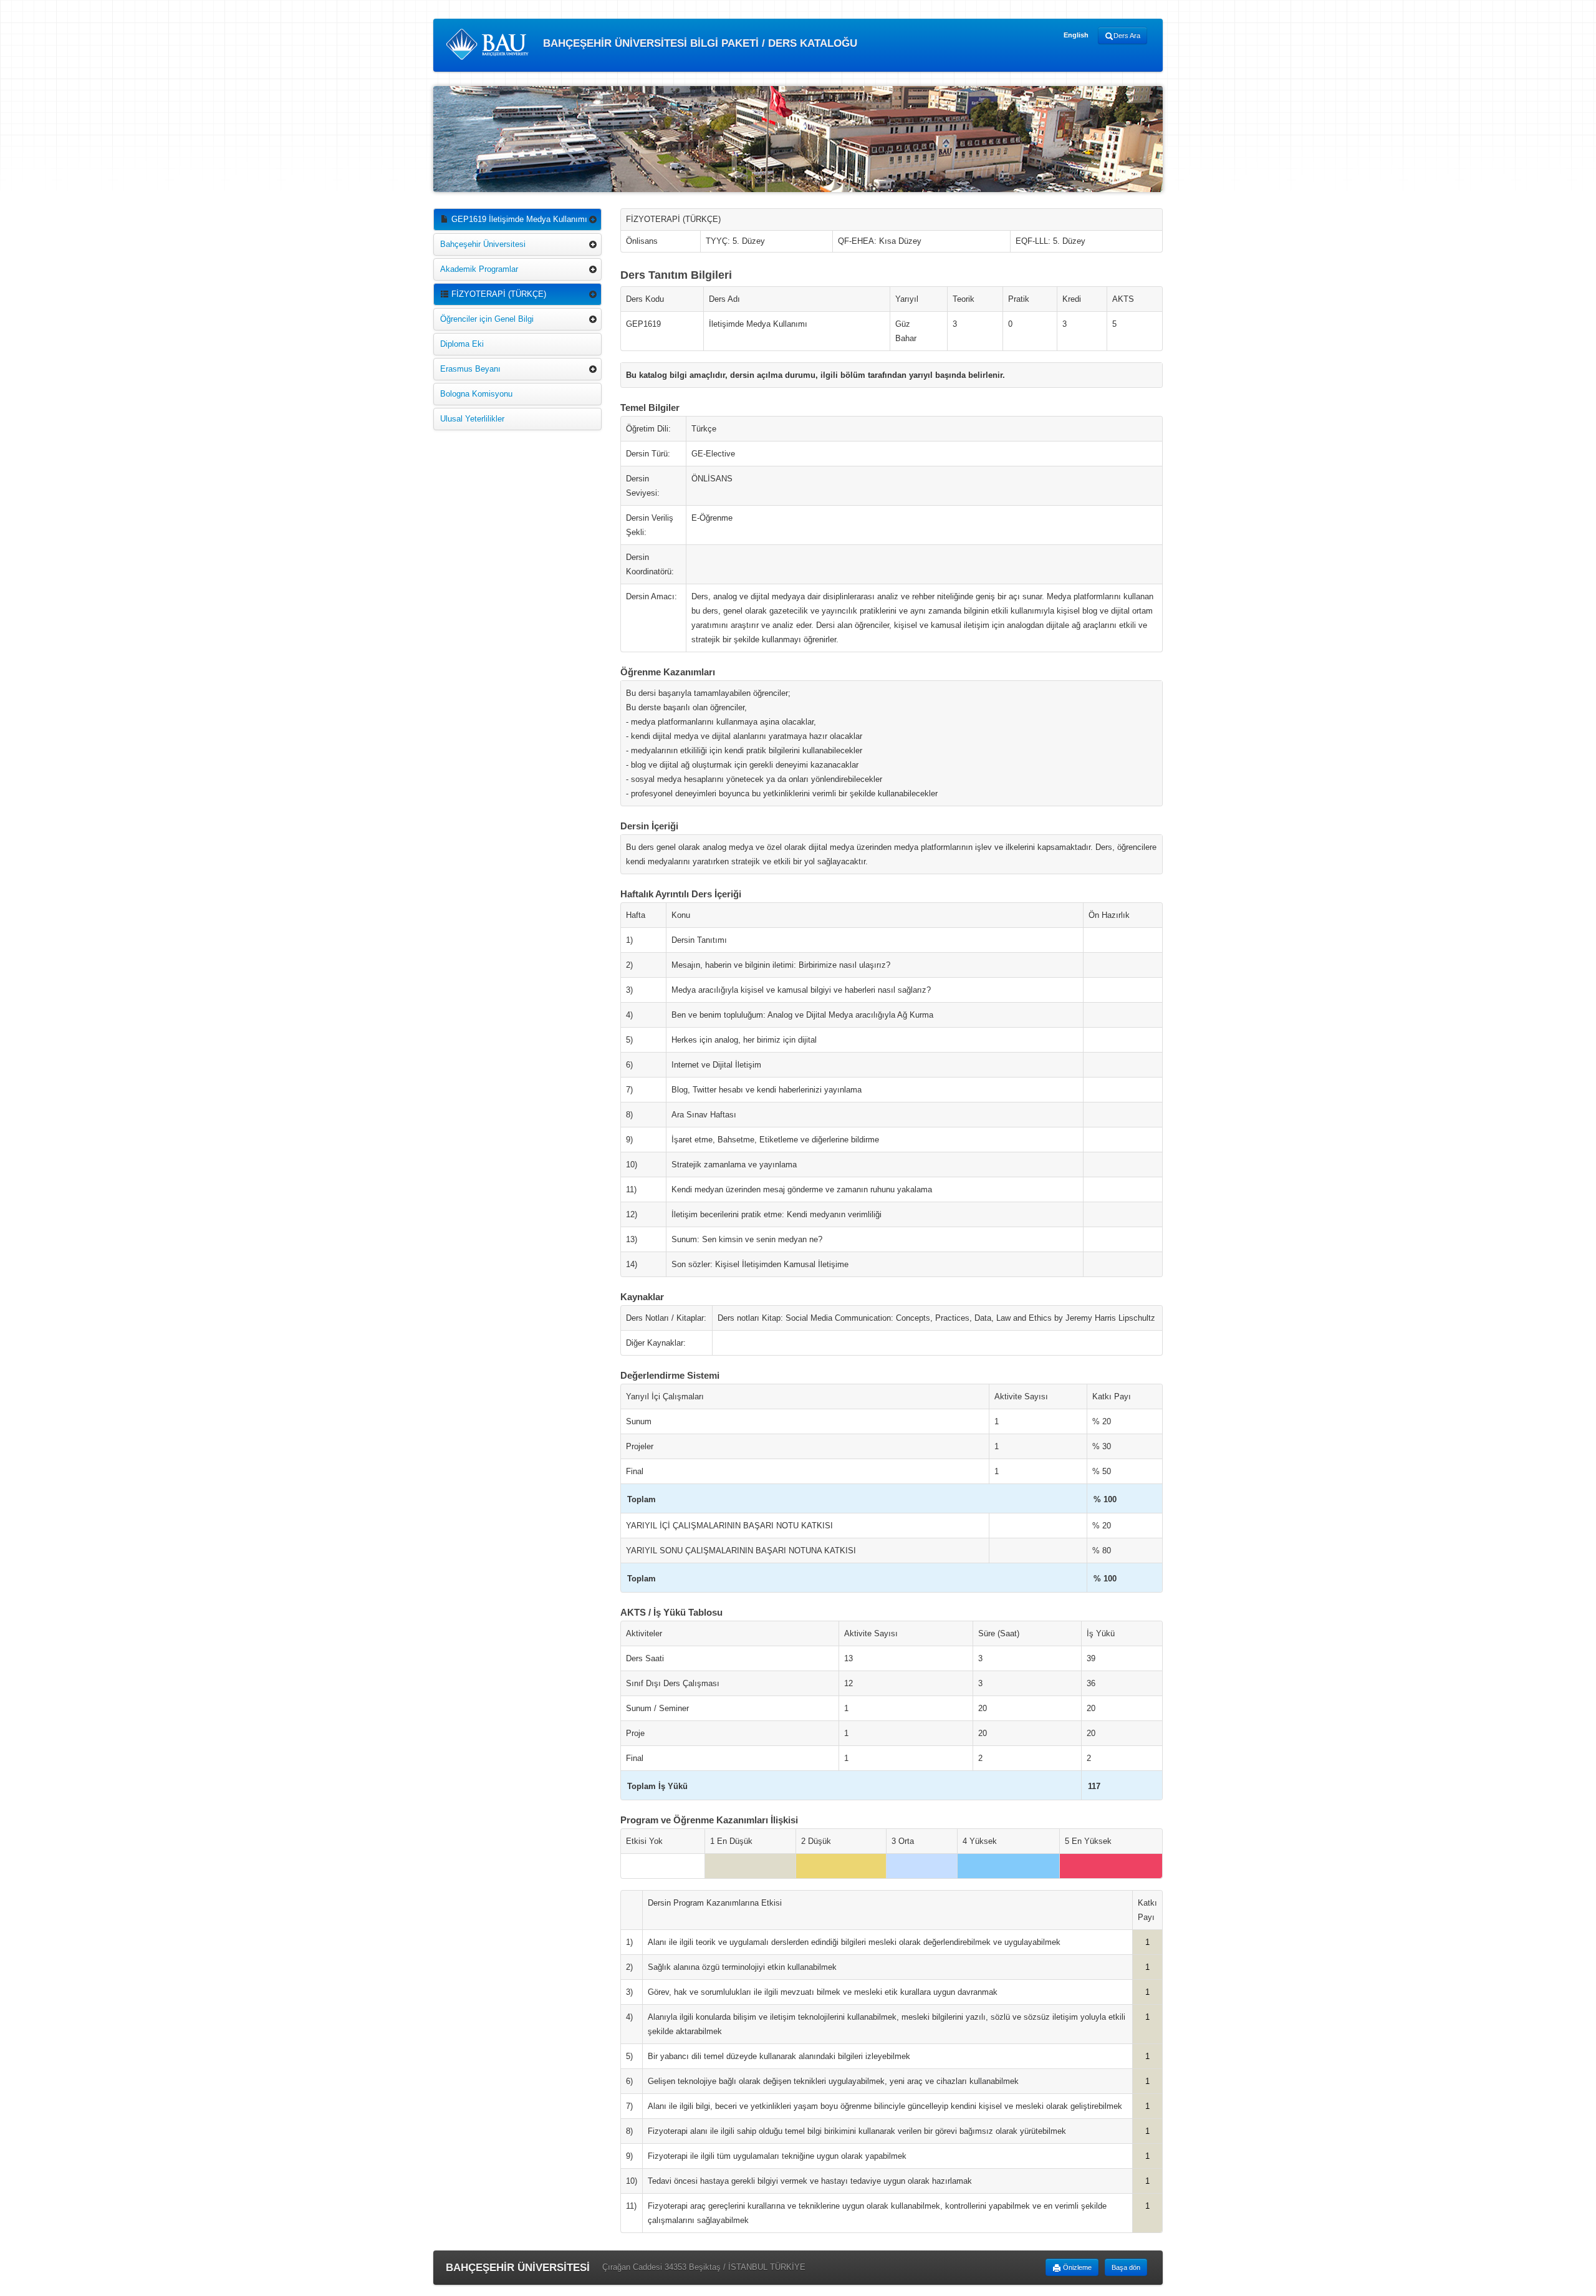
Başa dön (1126, 2267)
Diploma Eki (462, 344)
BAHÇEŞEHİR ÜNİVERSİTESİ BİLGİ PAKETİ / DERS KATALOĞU (699, 43)
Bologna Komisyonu (476, 394)
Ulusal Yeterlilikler (472, 419)
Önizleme (1076, 2267)
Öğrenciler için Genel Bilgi (487, 319)
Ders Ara (1127, 36)
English (1076, 35)
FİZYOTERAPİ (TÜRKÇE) (498, 294)
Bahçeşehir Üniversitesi (483, 244)
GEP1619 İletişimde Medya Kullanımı (518, 219)
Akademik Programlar (479, 269)
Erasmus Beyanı (470, 369)
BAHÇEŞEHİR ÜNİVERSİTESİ (518, 2268)
